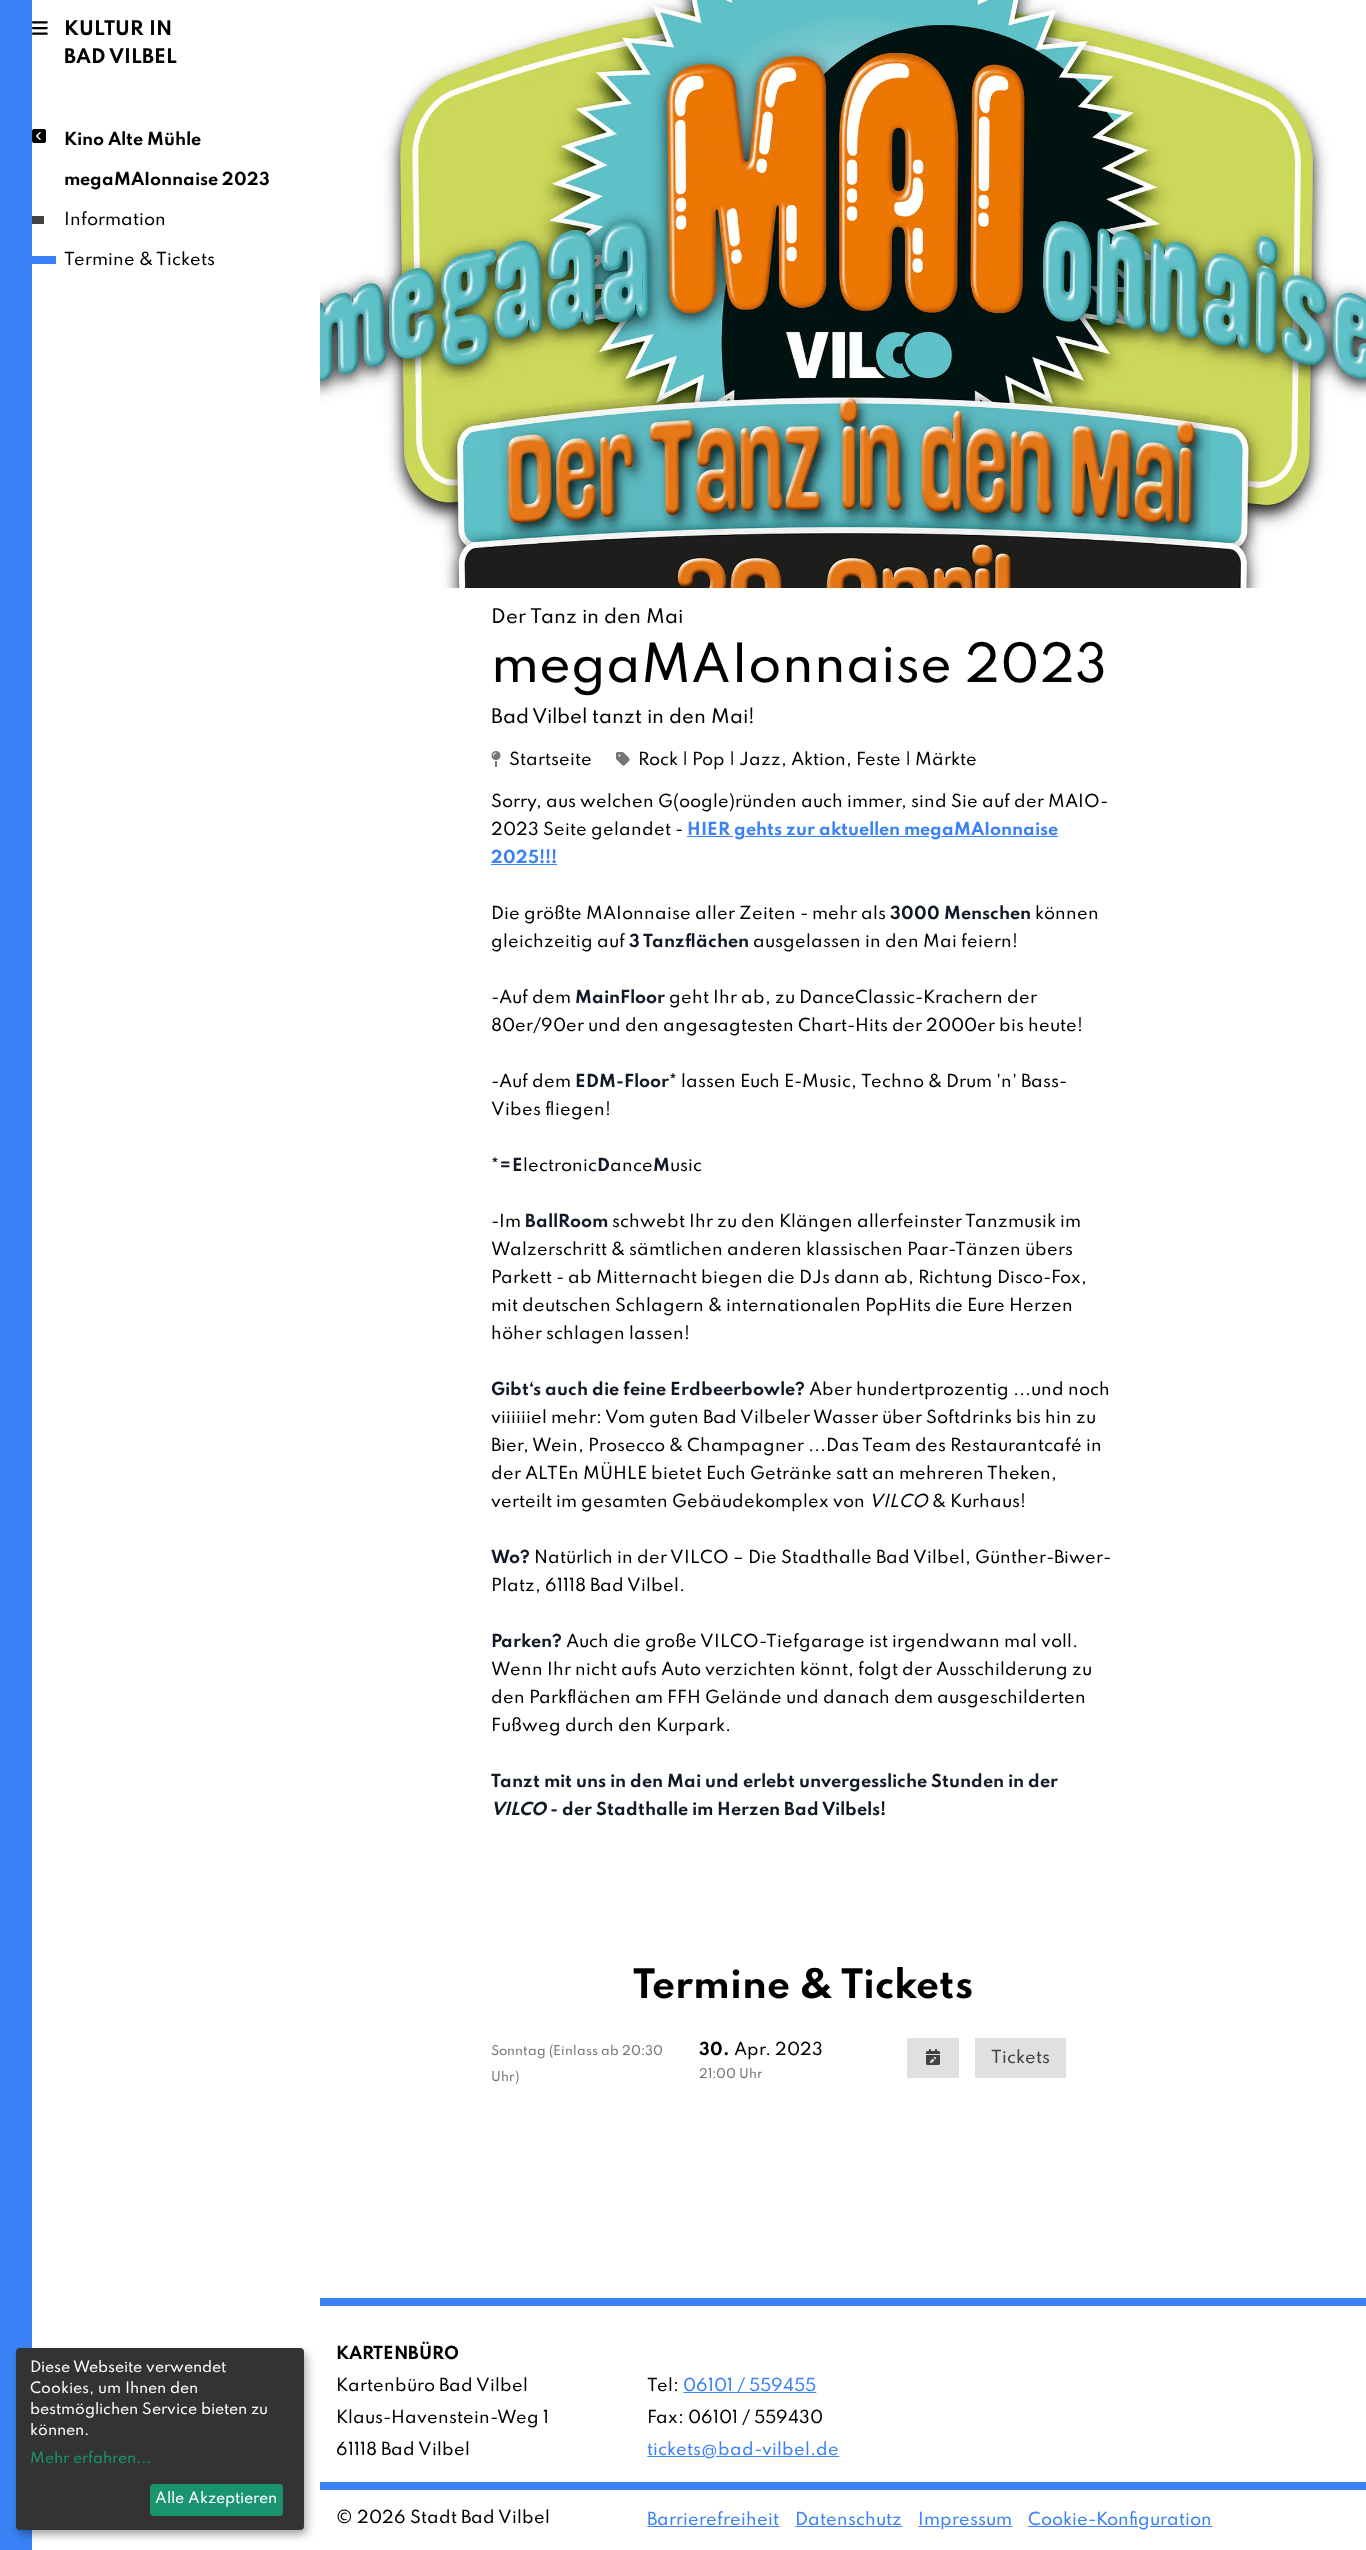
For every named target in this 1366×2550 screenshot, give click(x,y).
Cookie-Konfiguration (1120, 2520)
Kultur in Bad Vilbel (120, 44)
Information (115, 220)
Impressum (965, 2520)
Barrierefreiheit (713, 2520)
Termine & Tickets (139, 260)
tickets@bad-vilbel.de (743, 2450)
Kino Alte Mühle (132, 140)
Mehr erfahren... (90, 2459)
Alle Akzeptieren (216, 2499)
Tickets (1020, 2058)
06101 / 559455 (749, 2386)
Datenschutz (848, 2520)
